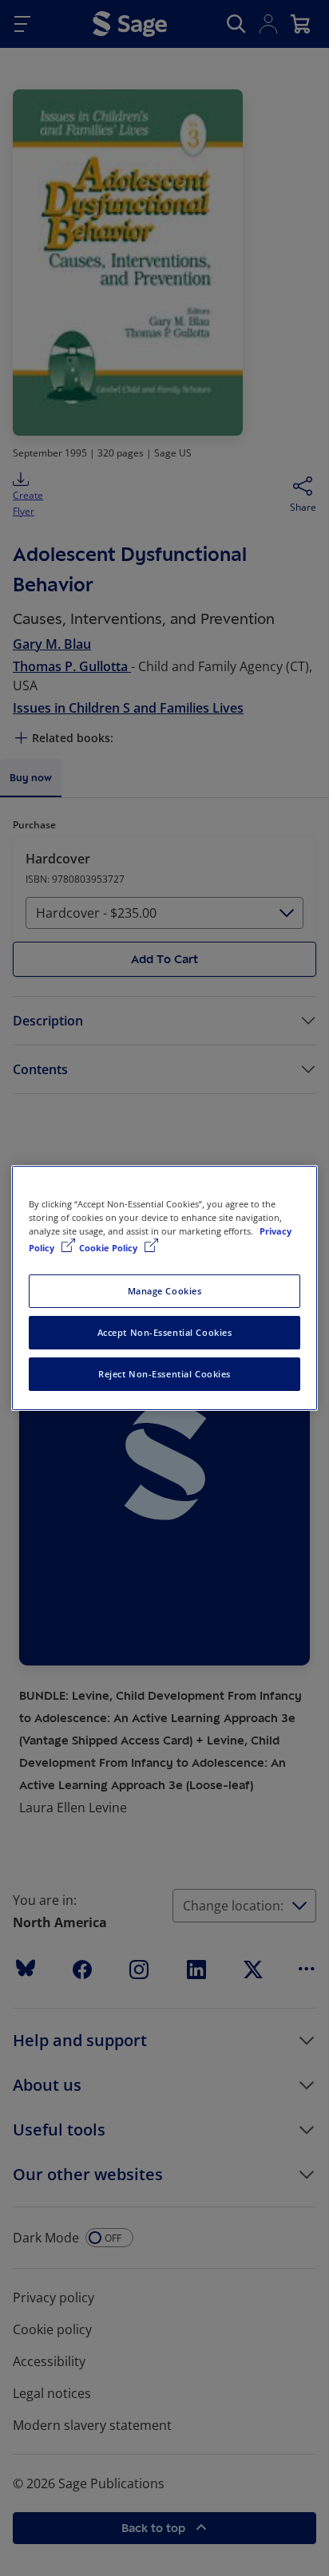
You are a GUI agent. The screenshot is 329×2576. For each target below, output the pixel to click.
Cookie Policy (109, 1248)
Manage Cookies (165, 1291)
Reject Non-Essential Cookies (164, 1374)
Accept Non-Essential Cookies (165, 1332)
